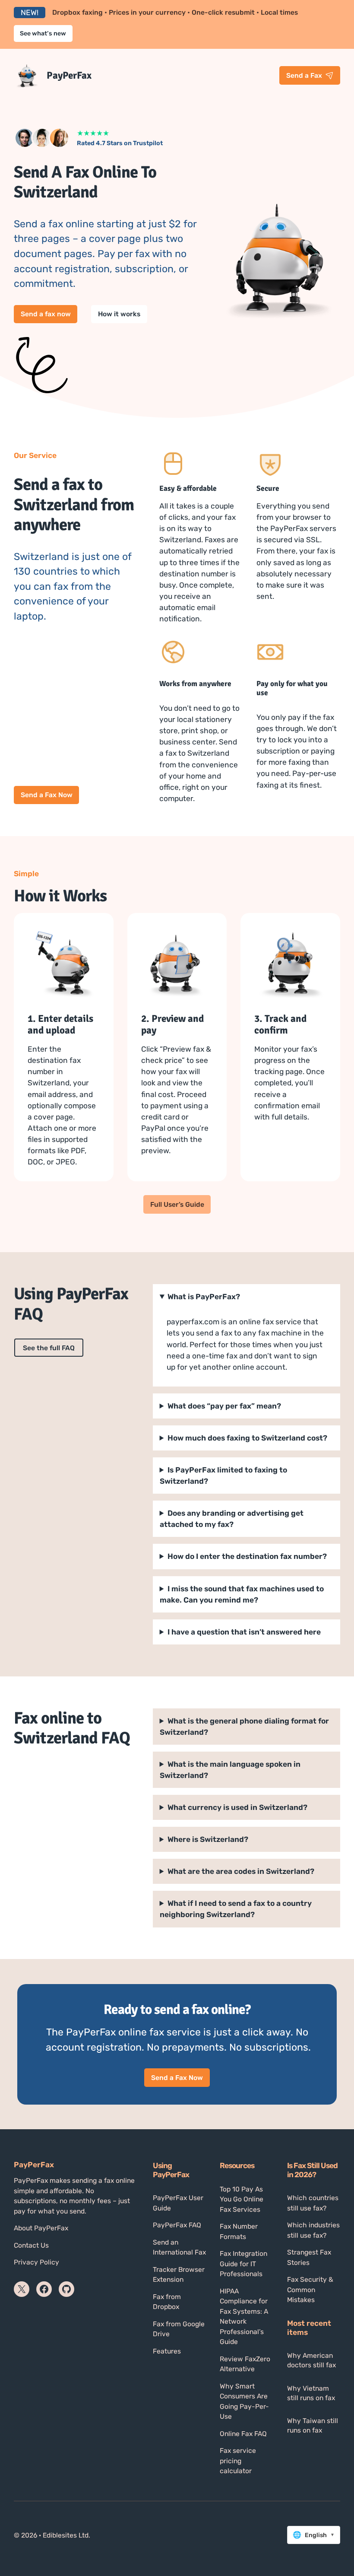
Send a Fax (304, 75)
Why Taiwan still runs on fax (313, 2425)
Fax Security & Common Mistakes (310, 2290)
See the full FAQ (49, 1348)
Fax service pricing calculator (238, 2461)
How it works (119, 314)
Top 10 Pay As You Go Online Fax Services (242, 2199)
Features (167, 2351)
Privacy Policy (36, 2262)
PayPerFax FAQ (177, 2225)
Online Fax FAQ (243, 2434)
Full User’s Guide (177, 1204)
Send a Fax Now (47, 795)
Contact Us (31, 2245)
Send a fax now (46, 314)
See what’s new (43, 33)
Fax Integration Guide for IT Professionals (243, 2264)
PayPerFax (69, 75)
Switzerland (241, 1871)
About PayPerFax (41, 2228)
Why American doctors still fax (311, 2360)
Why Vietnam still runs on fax (311, 2393)
